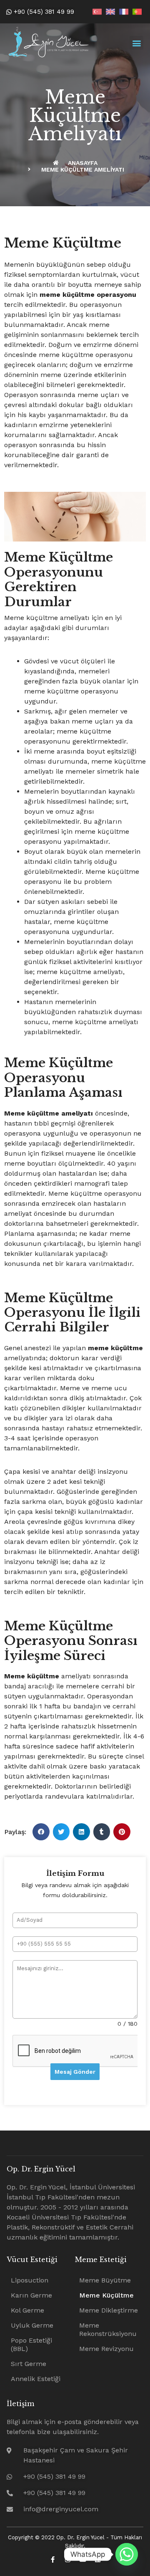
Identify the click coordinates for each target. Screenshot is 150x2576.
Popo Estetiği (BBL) (31, 2344)
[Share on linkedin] (81, 1832)
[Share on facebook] (41, 1832)
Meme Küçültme (106, 2295)
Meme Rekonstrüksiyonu (108, 2329)
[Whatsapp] (127, 2554)
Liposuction (30, 2280)
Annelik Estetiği (36, 2379)
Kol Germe (27, 2310)
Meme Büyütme (105, 2280)
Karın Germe (31, 2295)
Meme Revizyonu (106, 2349)
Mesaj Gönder (75, 2072)
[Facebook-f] (53, 2560)
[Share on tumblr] (102, 1832)
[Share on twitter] (61, 1832)
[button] (136, 43)
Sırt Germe (29, 2364)
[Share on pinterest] (122, 1832)
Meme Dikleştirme (109, 2310)
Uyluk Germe (32, 2325)
